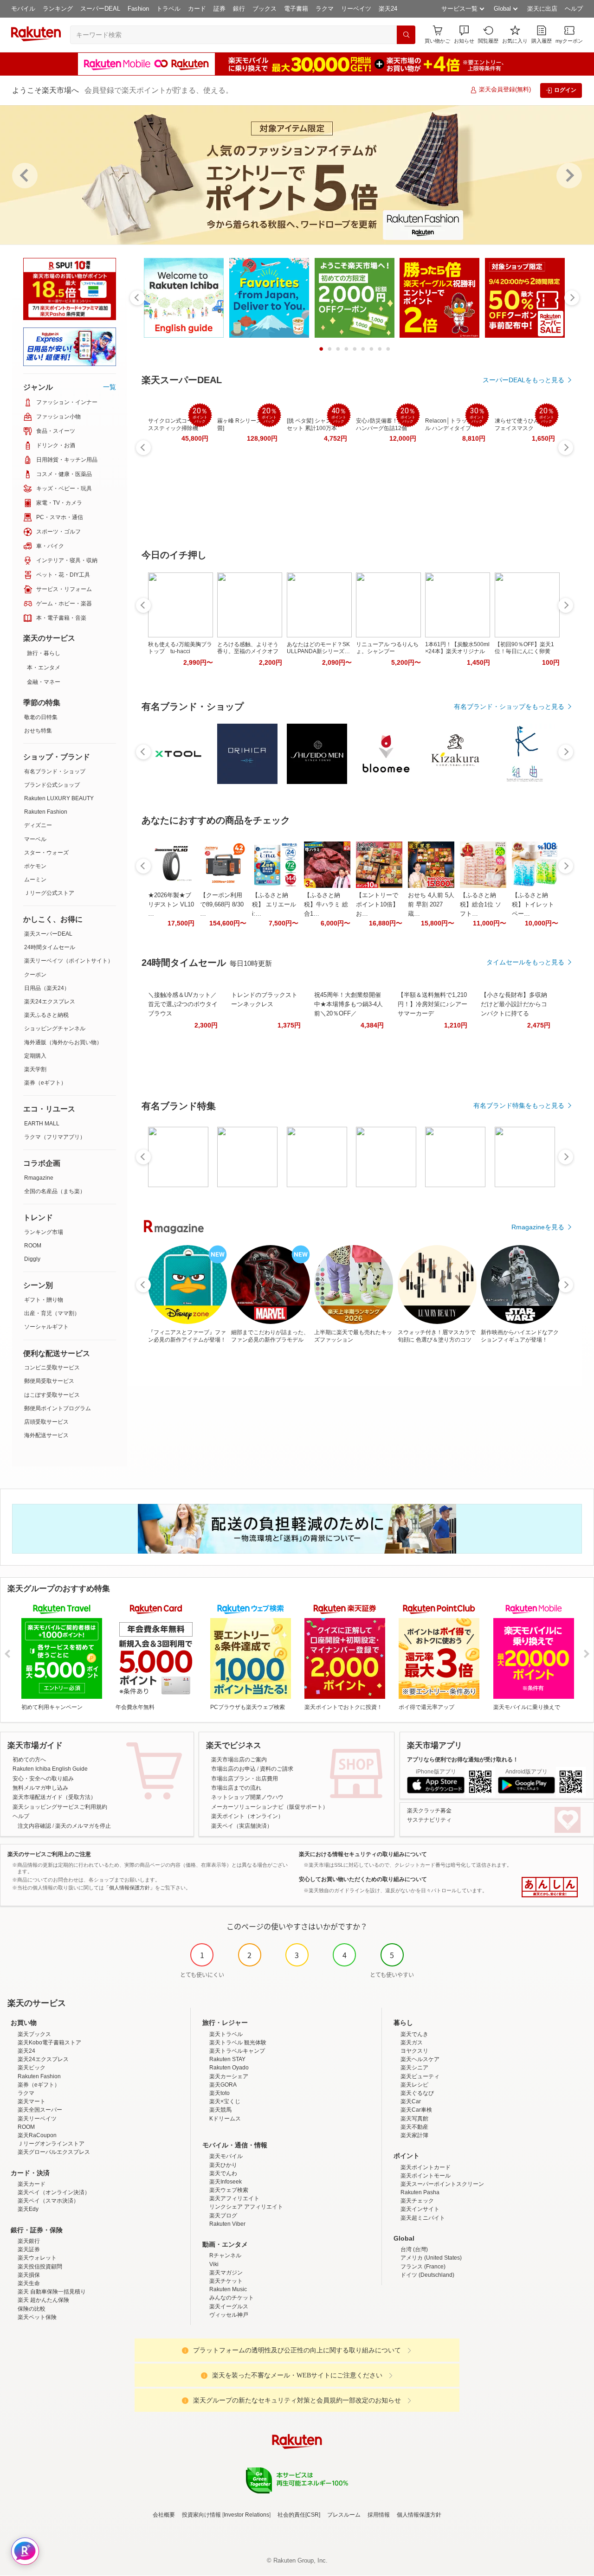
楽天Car (411, 2101)
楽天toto (220, 2093)
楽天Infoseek (226, 2182)
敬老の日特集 (41, 717)
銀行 (239, 9)
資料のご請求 (277, 1769)
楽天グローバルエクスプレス (54, 2152)
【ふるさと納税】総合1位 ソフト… (481, 904)
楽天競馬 (220, 2110)
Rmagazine (39, 1178)
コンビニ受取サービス (52, 1368)
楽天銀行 (29, 2241)
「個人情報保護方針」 (129, 1888)
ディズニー (38, 825)
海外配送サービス (46, 1435)
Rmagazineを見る (538, 1227)
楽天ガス (412, 2043)
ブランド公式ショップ (52, 785)
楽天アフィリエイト (234, 2198)
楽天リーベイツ (37, 2119)
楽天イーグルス (229, 2306)
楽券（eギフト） (45, 1083)
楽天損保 (29, 2275)
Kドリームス (225, 2119)
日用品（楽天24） (47, 988)
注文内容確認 (34, 1826)
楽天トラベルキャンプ (237, 2051)
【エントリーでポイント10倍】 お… (377, 904)
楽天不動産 (414, 2127)
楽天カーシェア (229, 2076)
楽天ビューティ (420, 2076)
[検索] (406, 35)
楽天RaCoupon (37, 2135)
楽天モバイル (226, 2156)
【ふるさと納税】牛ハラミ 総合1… (326, 904)
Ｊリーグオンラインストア (51, 2144)
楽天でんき (414, 2034)
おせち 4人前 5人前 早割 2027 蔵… (431, 904)
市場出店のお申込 (233, 1769)
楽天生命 (29, 2283)
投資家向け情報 (201, 2515)
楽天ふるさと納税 (46, 1015)
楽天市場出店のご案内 (239, 1760)
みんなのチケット (232, 2298)
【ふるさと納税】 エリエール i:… (274, 904)
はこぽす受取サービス (52, 1395)
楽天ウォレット (37, 2258)
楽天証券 (29, 2249)
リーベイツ (356, 9)
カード (197, 9)
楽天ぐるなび (417, 2093)
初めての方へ (29, 1760)
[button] (464, 35)
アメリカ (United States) (431, 2258)
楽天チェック (417, 2201)
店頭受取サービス (46, 1422)
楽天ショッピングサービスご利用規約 (60, 1807)
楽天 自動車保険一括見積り (52, 2292)
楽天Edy (28, 2209)
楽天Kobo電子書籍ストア (49, 2043)
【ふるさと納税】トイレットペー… (533, 904)
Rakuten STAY (227, 2059)
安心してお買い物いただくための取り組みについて (363, 1879)
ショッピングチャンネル (55, 1028)
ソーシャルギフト (46, 1327)
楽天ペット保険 (37, 2317)
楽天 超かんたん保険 (43, 2300)
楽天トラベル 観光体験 (238, 2043)
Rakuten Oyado (229, 2068)
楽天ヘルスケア (420, 2059)
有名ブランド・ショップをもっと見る (509, 707)
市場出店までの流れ (236, 1788)
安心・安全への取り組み (43, 1779)
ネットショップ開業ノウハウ (247, 1797)
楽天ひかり (223, 2165)
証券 (220, 9)
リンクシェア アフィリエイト (246, 2207)
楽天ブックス (34, 2034)
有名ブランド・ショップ (55, 771)
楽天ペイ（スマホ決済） (48, 2201)
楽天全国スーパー (40, 2110)
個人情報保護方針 (419, 2515)
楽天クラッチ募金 (429, 1811)
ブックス (265, 9)
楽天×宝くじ (225, 2101)
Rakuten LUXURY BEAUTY (59, 798)
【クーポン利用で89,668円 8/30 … (222, 904)
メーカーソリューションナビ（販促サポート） (270, 1807)
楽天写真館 (414, 2119)
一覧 (110, 387)
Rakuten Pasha (420, 2192)
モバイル (23, 9)
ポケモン (35, 866)
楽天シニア (414, 2068)
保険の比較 (32, 2309)
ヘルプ (574, 9)
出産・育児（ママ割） (52, 1313)
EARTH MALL (42, 1124)
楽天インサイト (420, 2209)
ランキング (58, 9)
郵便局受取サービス (49, 1381)
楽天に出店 (542, 9)
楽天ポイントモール (426, 2176)
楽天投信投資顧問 (40, 2267)
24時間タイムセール (50, 947)
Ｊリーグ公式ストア (49, 893)
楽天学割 (35, 1069)
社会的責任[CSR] (299, 2515)
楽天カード (32, 2184)
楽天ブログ (223, 2216)
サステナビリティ (429, 1820)
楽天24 (388, 9)
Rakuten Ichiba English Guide (50, 1769)
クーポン (35, 975)
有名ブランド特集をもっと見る (519, 1105)
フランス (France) (423, 2267)
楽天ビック (32, 2068)
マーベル (35, 839)
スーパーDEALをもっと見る (523, 380)
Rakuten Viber (227, 2224)
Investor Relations (246, 2515)
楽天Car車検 (416, 2110)
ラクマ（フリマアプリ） (55, 1137)
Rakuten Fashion (46, 812)
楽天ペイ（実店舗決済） (242, 1826)
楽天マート (32, 2101)
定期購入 (35, 1056)
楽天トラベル (226, 2034)
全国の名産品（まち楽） (55, 1191)
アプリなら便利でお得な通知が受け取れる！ (463, 1760)
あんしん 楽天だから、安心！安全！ (550, 1887)
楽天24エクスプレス (50, 1002)
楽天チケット (226, 2281)
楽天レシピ (414, 2085)
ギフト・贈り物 (44, 1300)
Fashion (138, 9)
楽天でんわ (223, 2173)
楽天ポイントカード (426, 2167)
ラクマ (325, 9)
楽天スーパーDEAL (48, 934)
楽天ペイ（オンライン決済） (54, 2192)
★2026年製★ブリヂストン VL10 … (171, 904)
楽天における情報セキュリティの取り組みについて (363, 1854)
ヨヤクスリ (414, 2051)
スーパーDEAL (100, 9)
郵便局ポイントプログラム (58, 1408)
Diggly (32, 1259)
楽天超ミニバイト (423, 2218)
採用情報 (379, 2515)
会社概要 (164, 2515)
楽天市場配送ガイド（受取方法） (54, 1797)
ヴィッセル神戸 (229, 2315)
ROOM (33, 1246)
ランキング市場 (44, 1232)
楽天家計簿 (414, 2135)
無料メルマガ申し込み (40, 1788)
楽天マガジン (226, 2273)
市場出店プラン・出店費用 (245, 1779)
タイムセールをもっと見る (525, 962)
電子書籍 (296, 9)
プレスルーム (344, 2515)
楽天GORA (223, 2085)
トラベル (168, 9)
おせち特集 (38, 731)
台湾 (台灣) (414, 2249)
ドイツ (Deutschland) (427, 2275)
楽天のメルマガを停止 (83, 1826)
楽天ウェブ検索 (229, 2190)
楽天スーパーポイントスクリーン (442, 2184)
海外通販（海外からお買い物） (63, 1042)
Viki (214, 2264)
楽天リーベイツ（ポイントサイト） (69, 961)
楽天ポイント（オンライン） (247, 1816)
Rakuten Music (228, 2289)
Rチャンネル (225, 2255)
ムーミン (35, 880)
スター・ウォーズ (46, 853)
